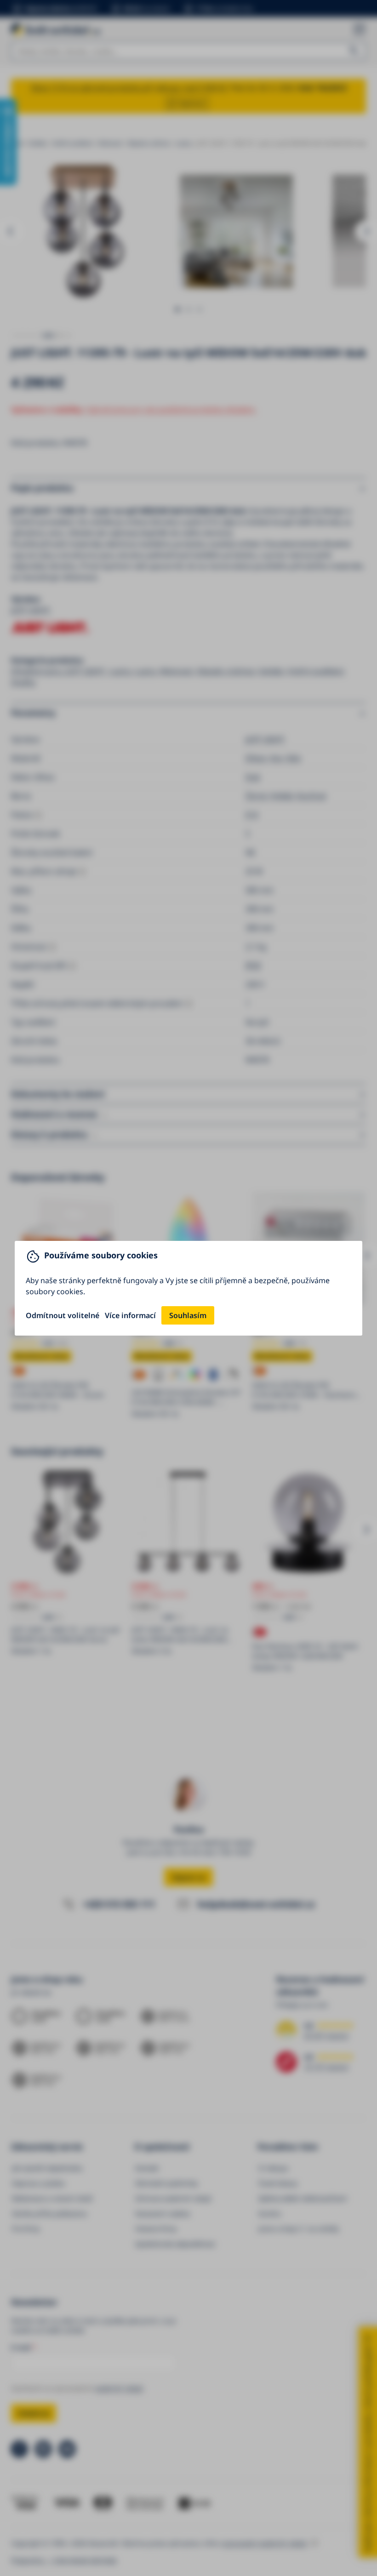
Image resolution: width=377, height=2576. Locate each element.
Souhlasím (188, 1315)
